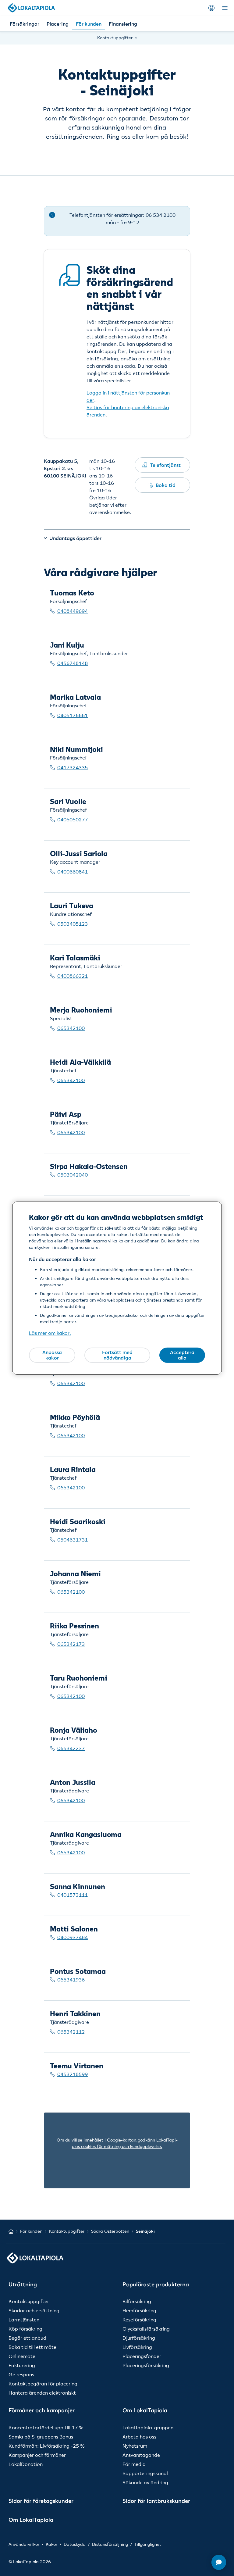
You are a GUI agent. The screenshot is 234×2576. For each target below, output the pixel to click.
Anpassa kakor (52, 1355)
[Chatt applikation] (219, 2562)
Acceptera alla (182, 1355)
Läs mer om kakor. (50, 1333)
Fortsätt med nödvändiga (117, 1355)
